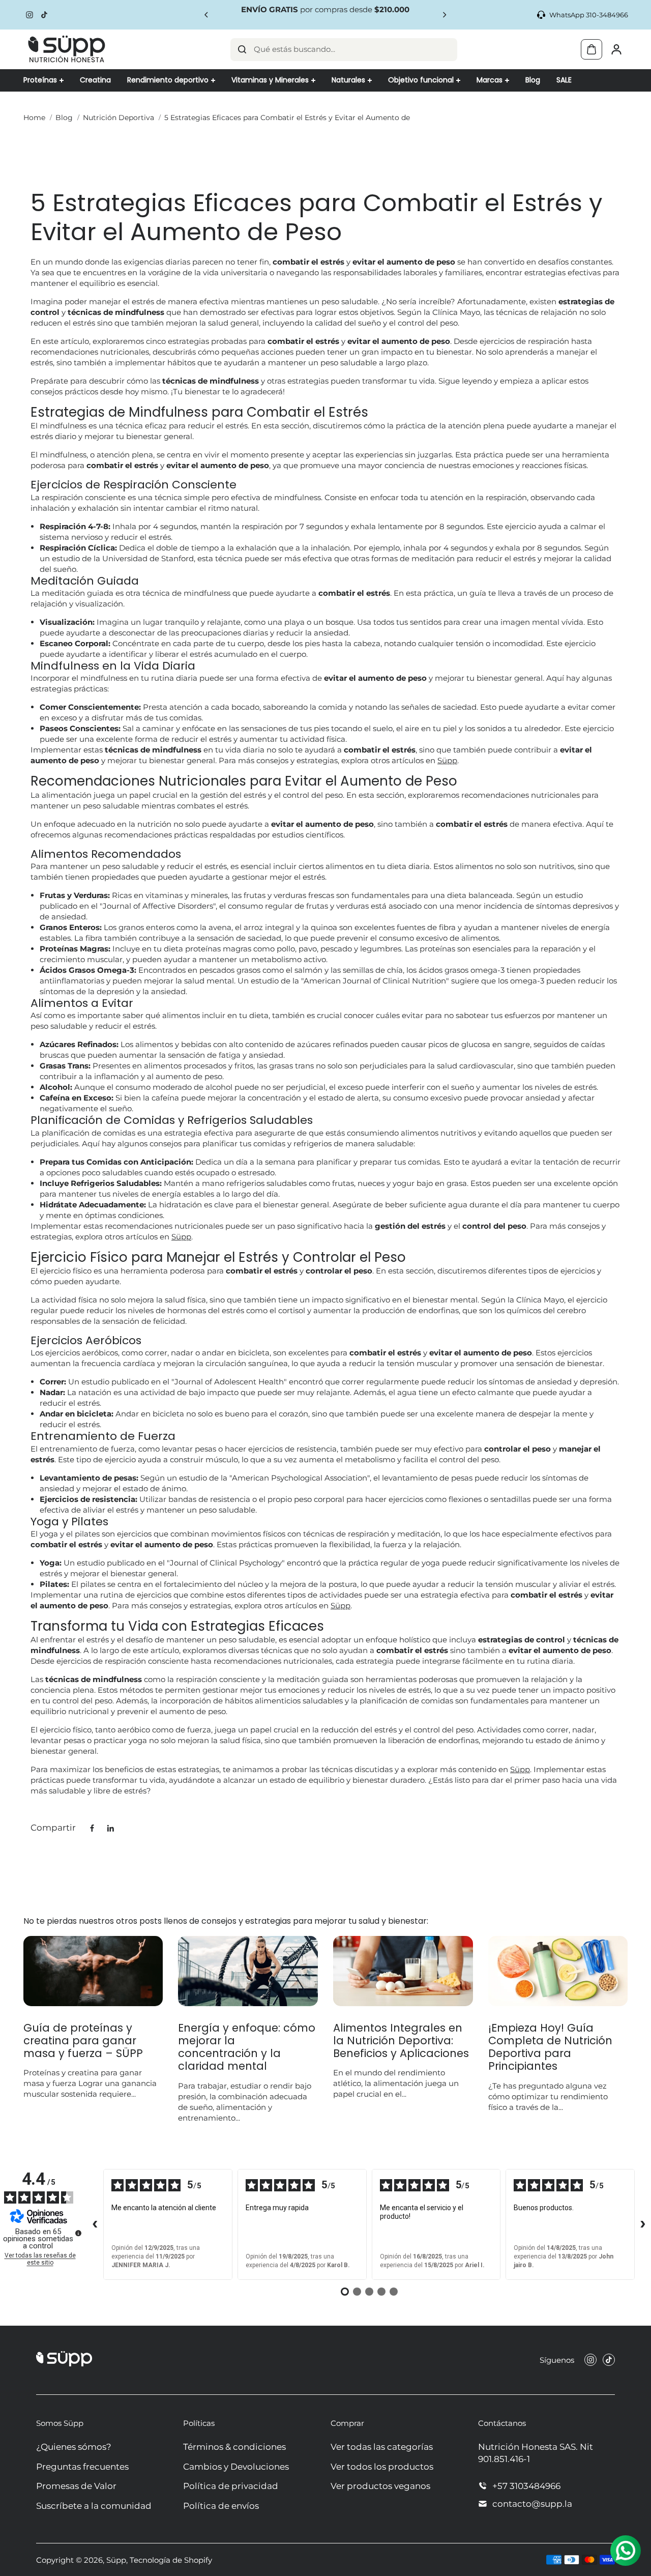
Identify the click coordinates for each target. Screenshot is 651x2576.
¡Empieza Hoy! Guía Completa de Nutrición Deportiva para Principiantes (550, 2047)
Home (34, 118)
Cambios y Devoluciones (236, 2467)
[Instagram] (29, 15)
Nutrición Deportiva (119, 118)
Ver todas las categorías (382, 2447)
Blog (64, 118)
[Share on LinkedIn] (110, 1828)
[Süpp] (67, 49)
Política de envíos (221, 2506)
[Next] (444, 15)
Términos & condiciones (234, 2447)
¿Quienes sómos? (74, 2447)
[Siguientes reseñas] (643, 2224)
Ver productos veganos (380, 2486)
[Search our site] (242, 49)
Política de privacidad (231, 2486)
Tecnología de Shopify (171, 2560)
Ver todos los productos (382, 2467)
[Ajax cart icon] (591, 49)
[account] (616, 49)
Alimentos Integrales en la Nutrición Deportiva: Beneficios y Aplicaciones (401, 2041)
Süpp (447, 760)
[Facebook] (92, 1828)
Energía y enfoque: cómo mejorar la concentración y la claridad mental (247, 2047)
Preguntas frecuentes (82, 2467)
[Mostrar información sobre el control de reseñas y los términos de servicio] (78, 2233)
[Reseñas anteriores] (95, 2224)
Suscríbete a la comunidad (94, 2506)
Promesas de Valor (76, 2486)
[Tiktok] (44, 15)
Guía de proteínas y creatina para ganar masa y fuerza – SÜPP (83, 2041)
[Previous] (207, 15)
